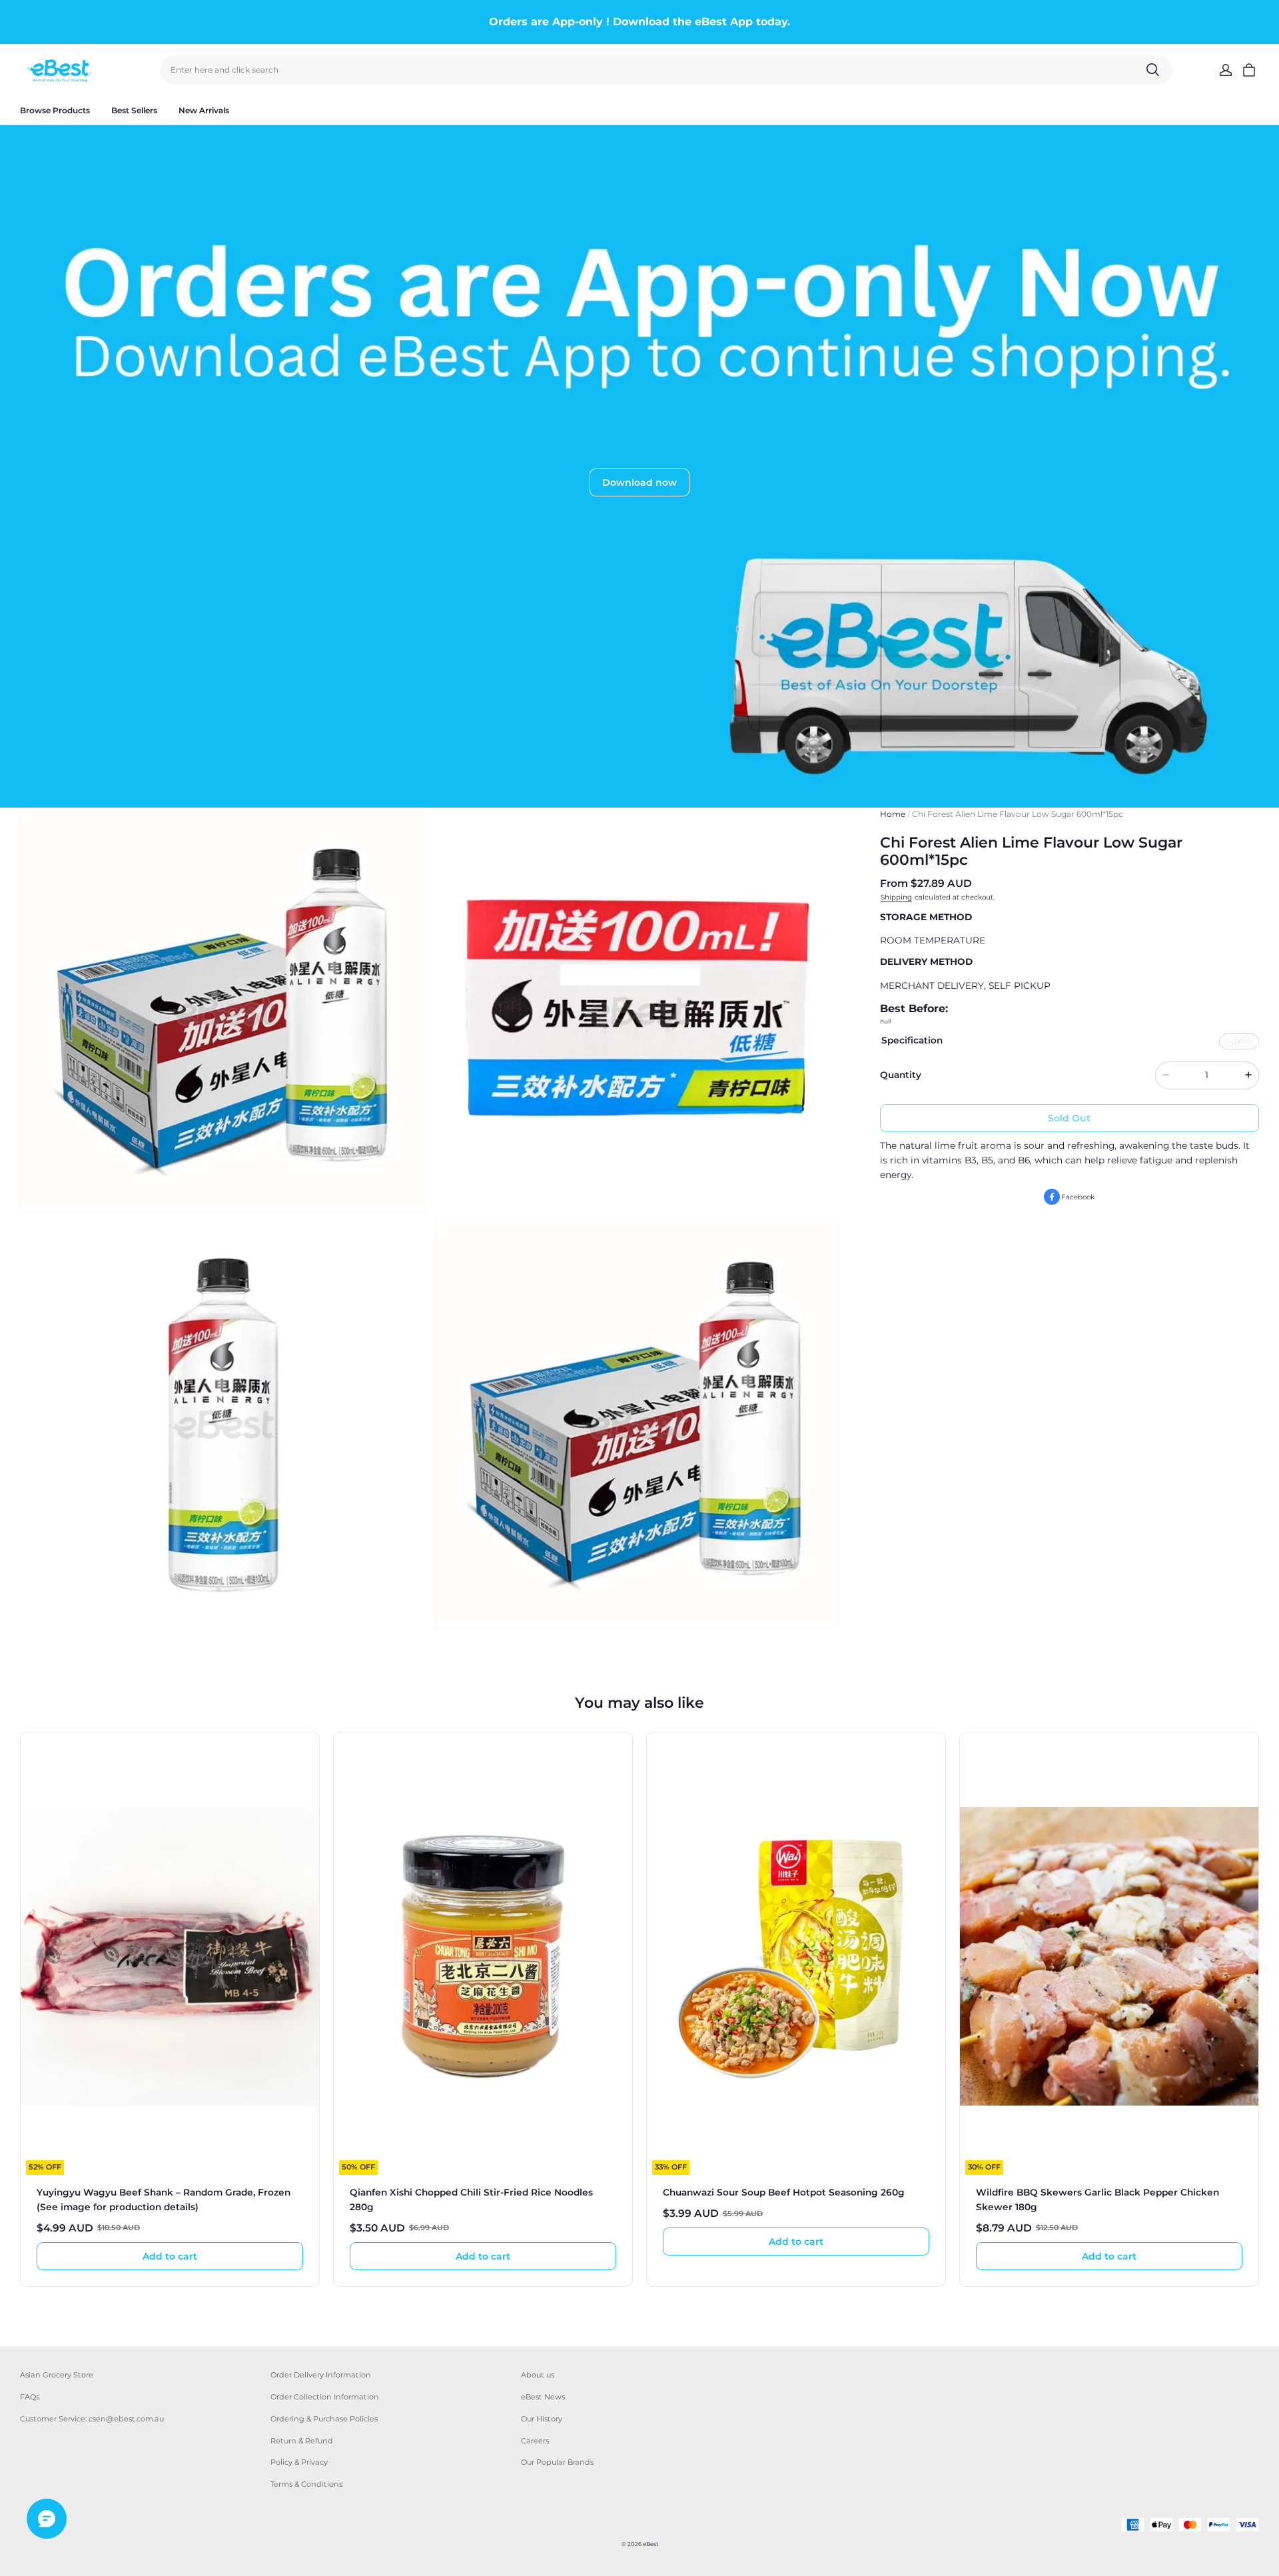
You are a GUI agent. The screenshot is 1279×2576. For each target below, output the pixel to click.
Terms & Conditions (306, 2484)
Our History (542, 2419)
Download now (639, 482)
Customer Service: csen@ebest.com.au (92, 2419)
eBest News (543, 2397)
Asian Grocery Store (57, 2375)
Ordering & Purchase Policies (324, 2419)
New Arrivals (204, 110)
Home (893, 814)
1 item (1239, 1040)
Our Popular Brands (557, 2462)
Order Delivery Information (321, 2375)
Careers (535, 2441)
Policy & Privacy (299, 2462)
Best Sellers (134, 110)
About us (538, 2375)
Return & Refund (302, 2441)
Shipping (896, 897)
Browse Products (55, 110)
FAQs (30, 2397)
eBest (650, 2544)
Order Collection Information (325, 2397)
